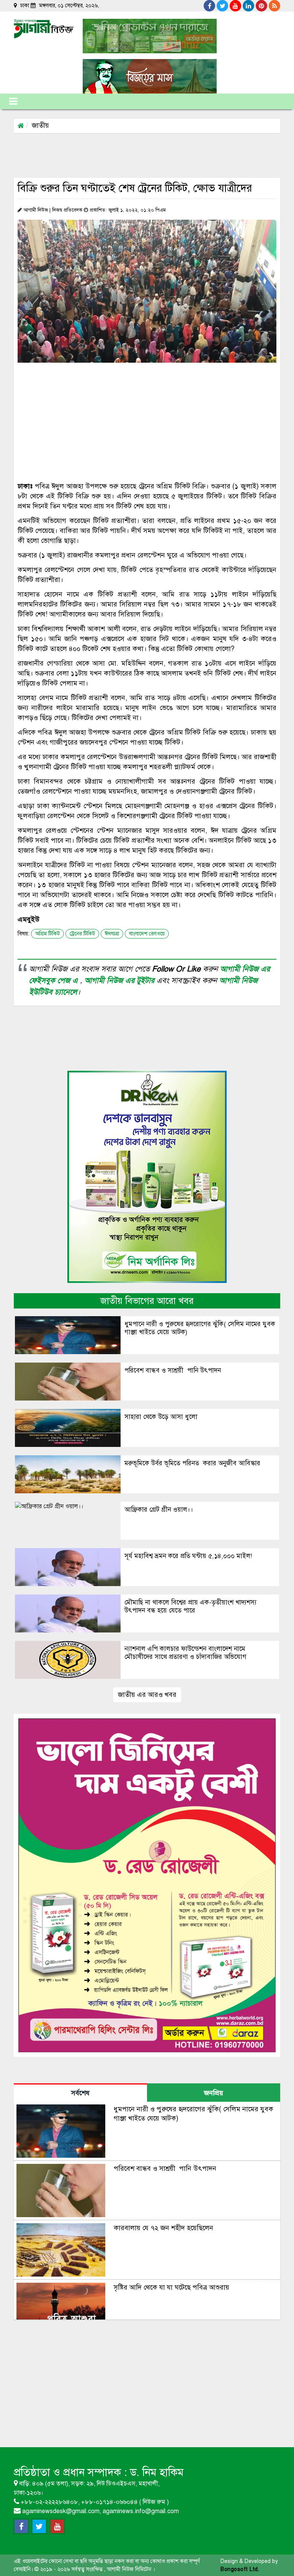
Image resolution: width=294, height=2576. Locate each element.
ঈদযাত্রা (112, 934)
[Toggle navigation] (13, 101)
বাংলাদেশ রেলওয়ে (147, 934)
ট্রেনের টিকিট (82, 934)
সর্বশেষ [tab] (80, 2093)
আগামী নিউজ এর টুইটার (121, 981)
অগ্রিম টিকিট (47, 934)
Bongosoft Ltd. (240, 2569)
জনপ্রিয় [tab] (214, 2093)
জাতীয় (40, 125)
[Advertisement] (153, 155)
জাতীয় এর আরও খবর (147, 1695)
